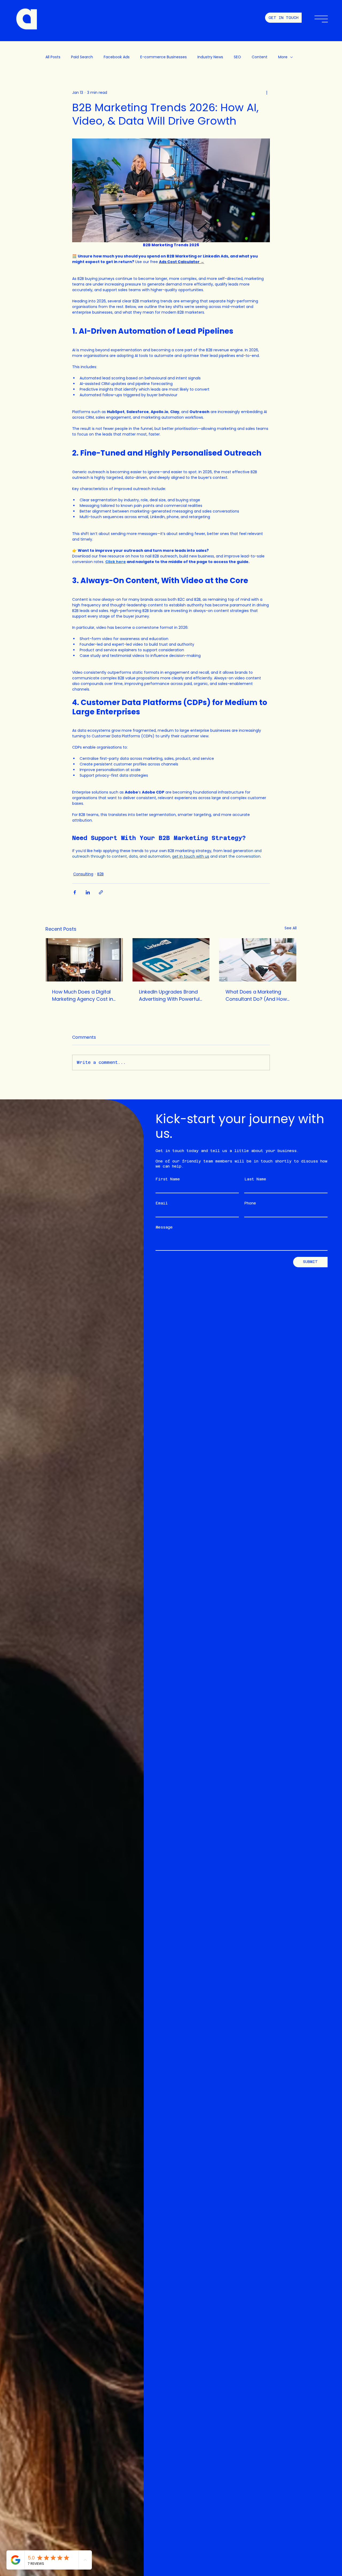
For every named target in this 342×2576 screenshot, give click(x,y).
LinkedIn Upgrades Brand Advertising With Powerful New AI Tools (169, 996)
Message (164, 1227)
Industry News (210, 57)
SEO (237, 57)
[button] (321, 19)
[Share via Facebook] (75, 892)
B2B (100, 874)
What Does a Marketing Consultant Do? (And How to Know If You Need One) (256, 996)
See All (291, 928)
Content (260, 57)
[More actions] (267, 93)
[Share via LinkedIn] (88, 892)
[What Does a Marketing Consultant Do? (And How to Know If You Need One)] (258, 960)
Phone (250, 1203)
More (283, 57)
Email (162, 1203)
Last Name (255, 1179)
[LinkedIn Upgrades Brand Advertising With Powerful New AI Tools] (171, 960)
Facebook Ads (117, 57)
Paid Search (82, 57)
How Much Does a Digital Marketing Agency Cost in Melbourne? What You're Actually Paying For (83, 996)
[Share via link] (101, 892)
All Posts (53, 57)
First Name (168, 1179)
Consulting (83, 874)
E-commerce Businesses (164, 57)
